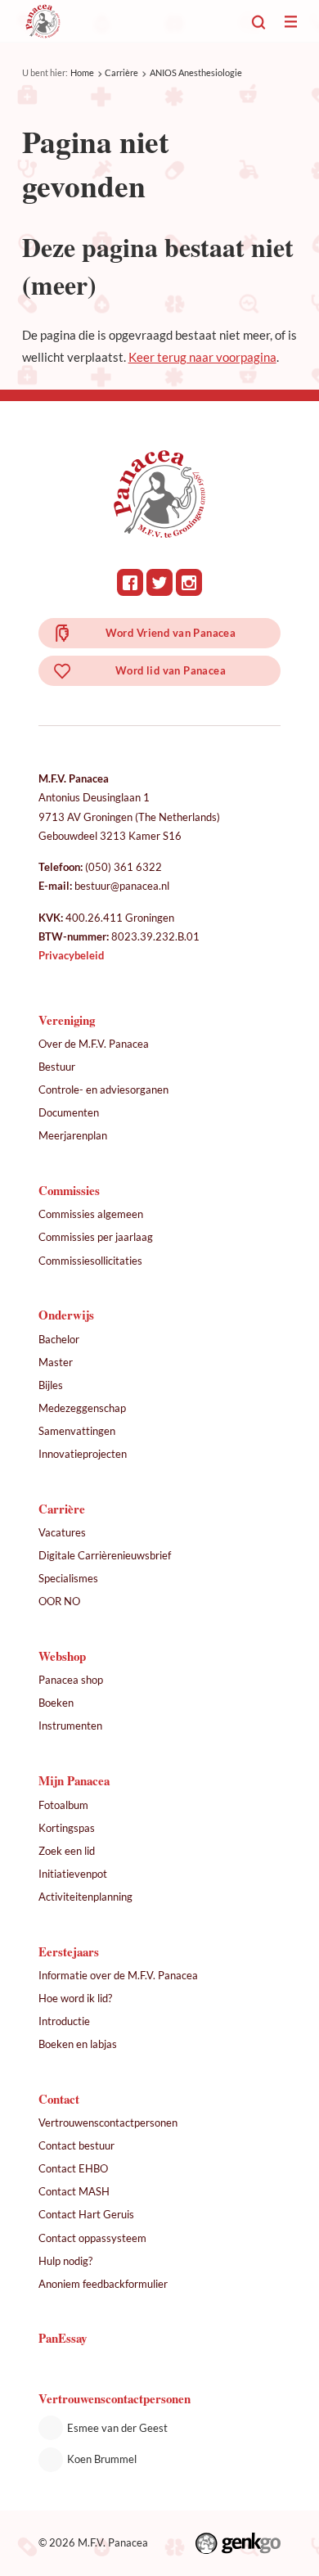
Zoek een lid (67, 1851)
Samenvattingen (77, 1431)
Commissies (69, 1190)
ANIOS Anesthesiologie (196, 72)
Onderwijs (66, 1315)
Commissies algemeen (91, 1214)
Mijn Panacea (74, 1780)
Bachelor (59, 1339)
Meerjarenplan (73, 1135)
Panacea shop (71, 1680)
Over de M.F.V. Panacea (94, 1044)
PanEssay (63, 2338)
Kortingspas (67, 1828)
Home (82, 72)
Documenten (69, 1112)
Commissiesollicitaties (90, 1261)
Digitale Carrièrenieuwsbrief (105, 1555)
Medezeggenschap (82, 1408)
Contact (59, 2099)
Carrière (121, 72)
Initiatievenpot (73, 1874)
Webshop (62, 1656)
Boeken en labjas (78, 2044)
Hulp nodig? (65, 2261)
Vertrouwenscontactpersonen (108, 2123)
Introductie (64, 2021)
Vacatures (62, 1532)
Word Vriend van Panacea (171, 633)
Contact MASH (74, 2191)
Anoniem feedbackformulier (103, 2284)
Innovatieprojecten (83, 1454)
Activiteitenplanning (85, 1897)
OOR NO (59, 1601)
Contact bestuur (76, 2145)
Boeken (56, 1703)
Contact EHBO (73, 2168)
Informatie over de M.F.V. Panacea (118, 1975)
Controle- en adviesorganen (103, 1089)
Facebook (130, 582)
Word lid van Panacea (171, 670)
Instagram (189, 582)
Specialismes (68, 1578)
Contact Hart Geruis (86, 2214)
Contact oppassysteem (92, 2238)
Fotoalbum (63, 1805)
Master (56, 1362)
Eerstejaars (69, 1951)
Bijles (51, 1385)
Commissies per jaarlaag (96, 1237)
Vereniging (67, 1020)
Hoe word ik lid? (75, 1998)
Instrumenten (70, 1726)
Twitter (160, 582)
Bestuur (57, 1067)
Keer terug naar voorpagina (202, 357)
